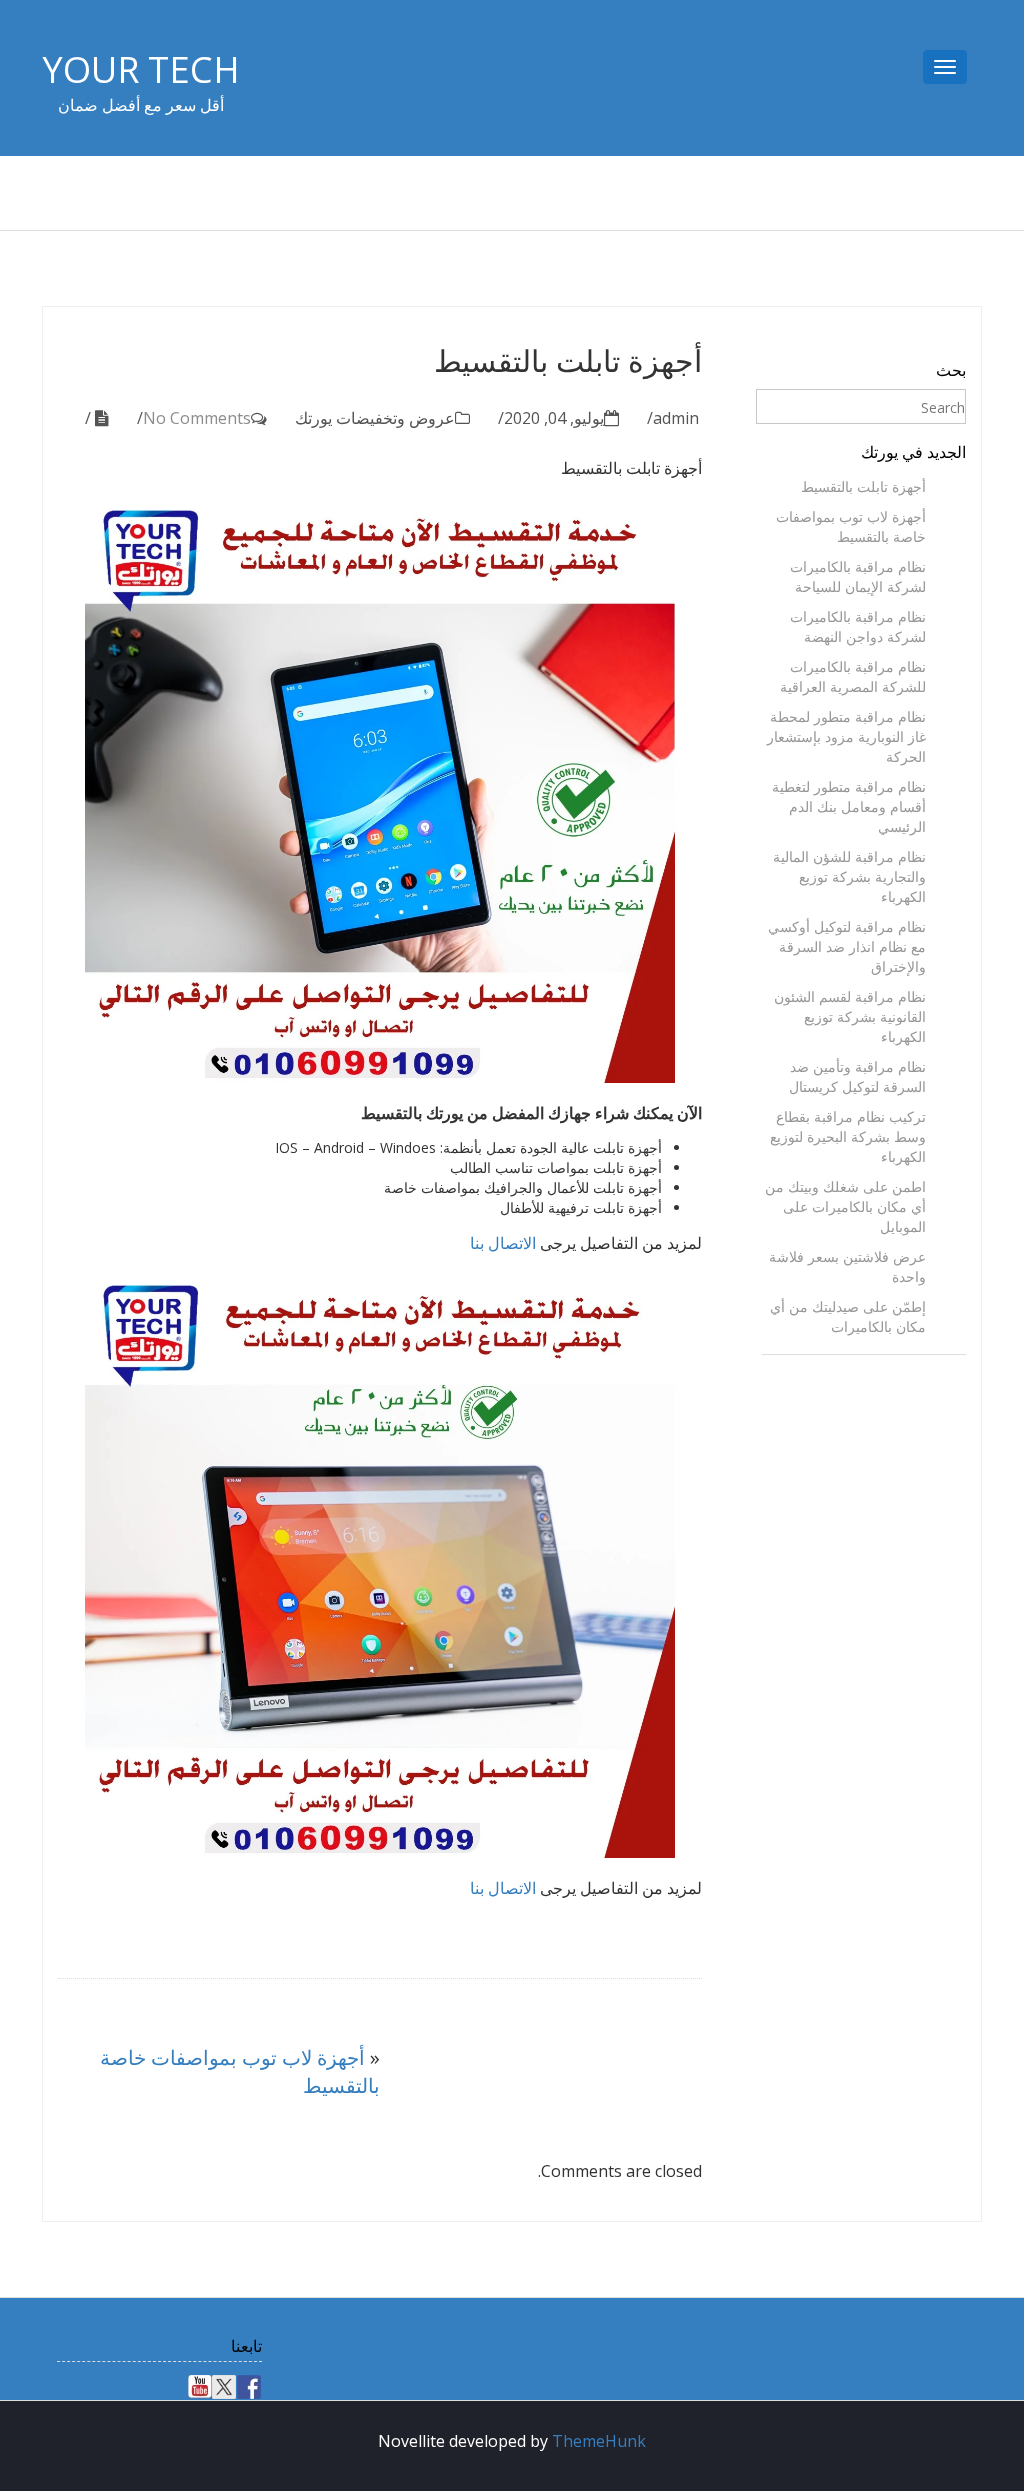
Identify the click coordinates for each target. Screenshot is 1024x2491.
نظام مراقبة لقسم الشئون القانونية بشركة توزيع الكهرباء (850, 1016)
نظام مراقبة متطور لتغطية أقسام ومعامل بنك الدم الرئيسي (849, 806)
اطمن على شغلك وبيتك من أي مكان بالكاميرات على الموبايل (845, 1206)
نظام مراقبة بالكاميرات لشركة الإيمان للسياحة (858, 576)
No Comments (197, 418)
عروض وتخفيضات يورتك (375, 418)
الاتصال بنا (503, 1243)
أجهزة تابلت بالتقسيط (863, 486)
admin (676, 418)
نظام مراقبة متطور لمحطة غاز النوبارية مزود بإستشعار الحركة (846, 736)
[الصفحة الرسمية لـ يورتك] (249, 2387)
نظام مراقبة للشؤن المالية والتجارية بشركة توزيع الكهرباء (849, 876)
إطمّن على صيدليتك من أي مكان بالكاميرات (848, 1316)
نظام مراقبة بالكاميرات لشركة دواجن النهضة (858, 626)
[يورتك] (224, 2387)
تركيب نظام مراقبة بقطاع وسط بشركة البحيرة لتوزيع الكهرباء (848, 1136)
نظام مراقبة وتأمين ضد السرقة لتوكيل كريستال (857, 1076)
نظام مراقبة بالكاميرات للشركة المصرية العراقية (853, 676)
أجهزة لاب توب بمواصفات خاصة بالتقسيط (851, 526)
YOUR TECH (141, 69)
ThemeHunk (599, 2441)
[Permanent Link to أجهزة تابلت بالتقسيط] (105, 418)
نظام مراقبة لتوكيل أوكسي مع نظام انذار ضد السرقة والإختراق (847, 946)
